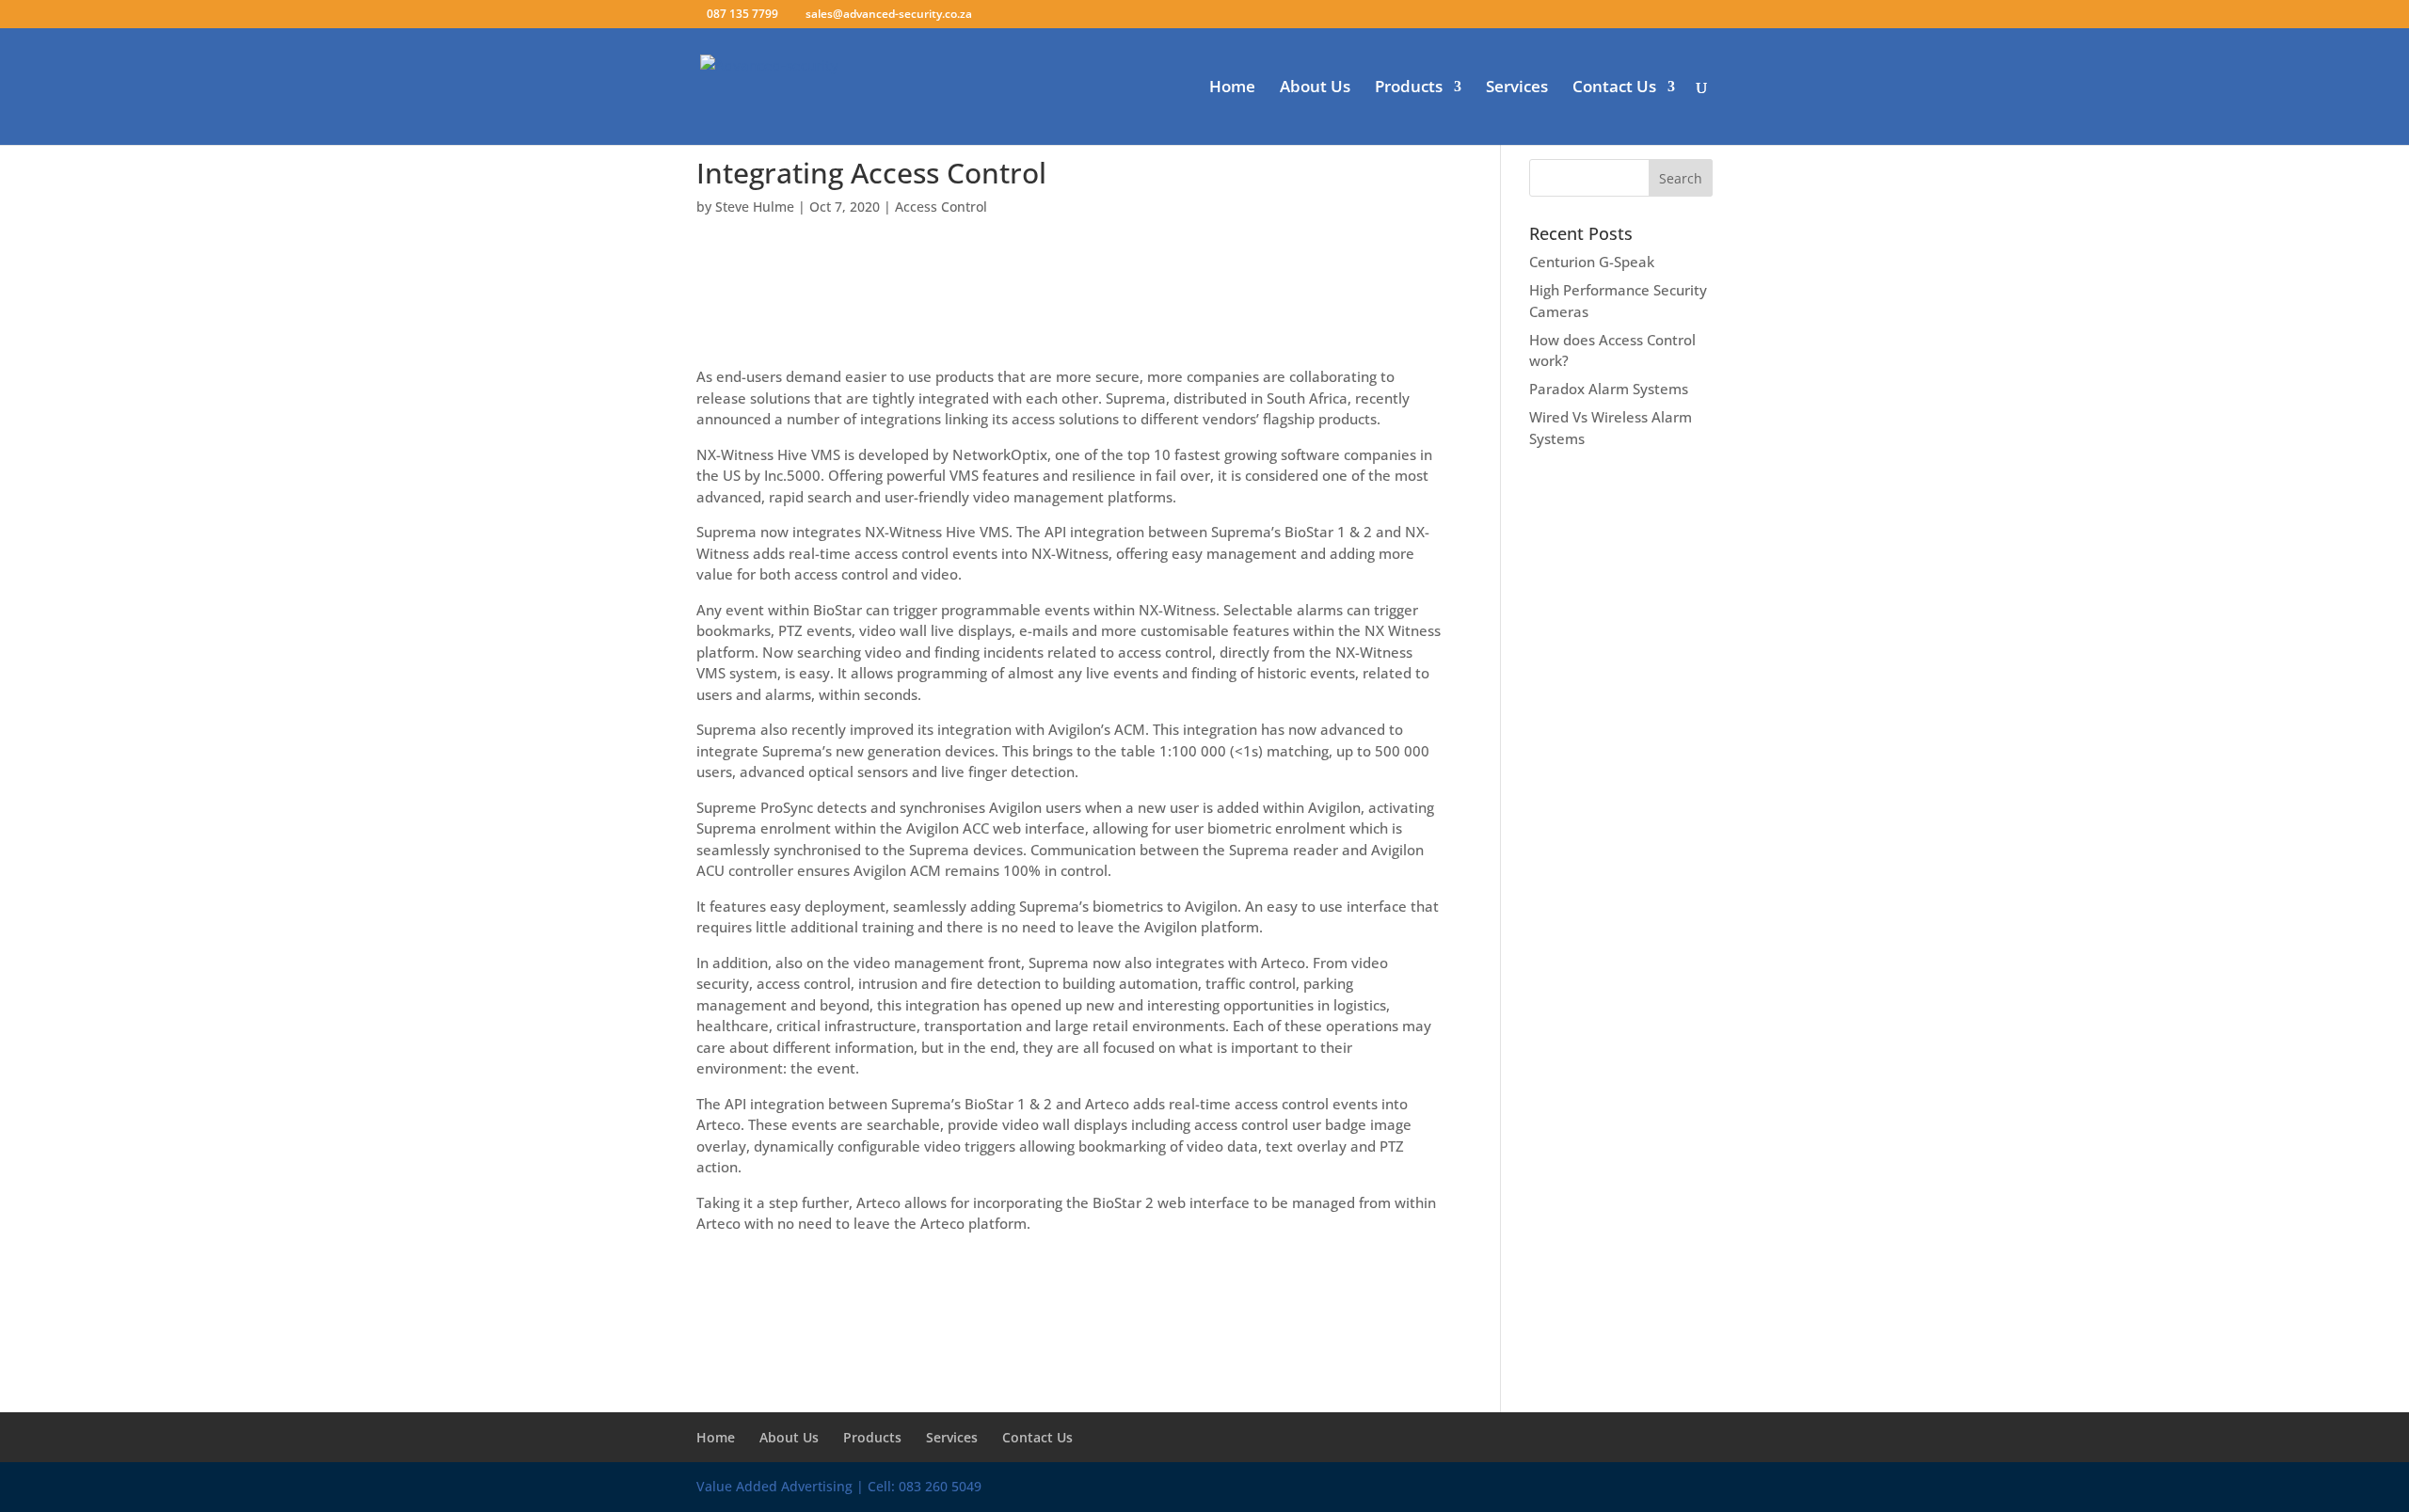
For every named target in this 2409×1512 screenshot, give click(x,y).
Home (1232, 88)
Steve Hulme (755, 207)
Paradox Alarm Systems (1609, 389)
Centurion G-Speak (1592, 262)
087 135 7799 (742, 14)
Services (1517, 88)
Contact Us (1614, 88)
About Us (1315, 88)
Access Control (941, 207)
